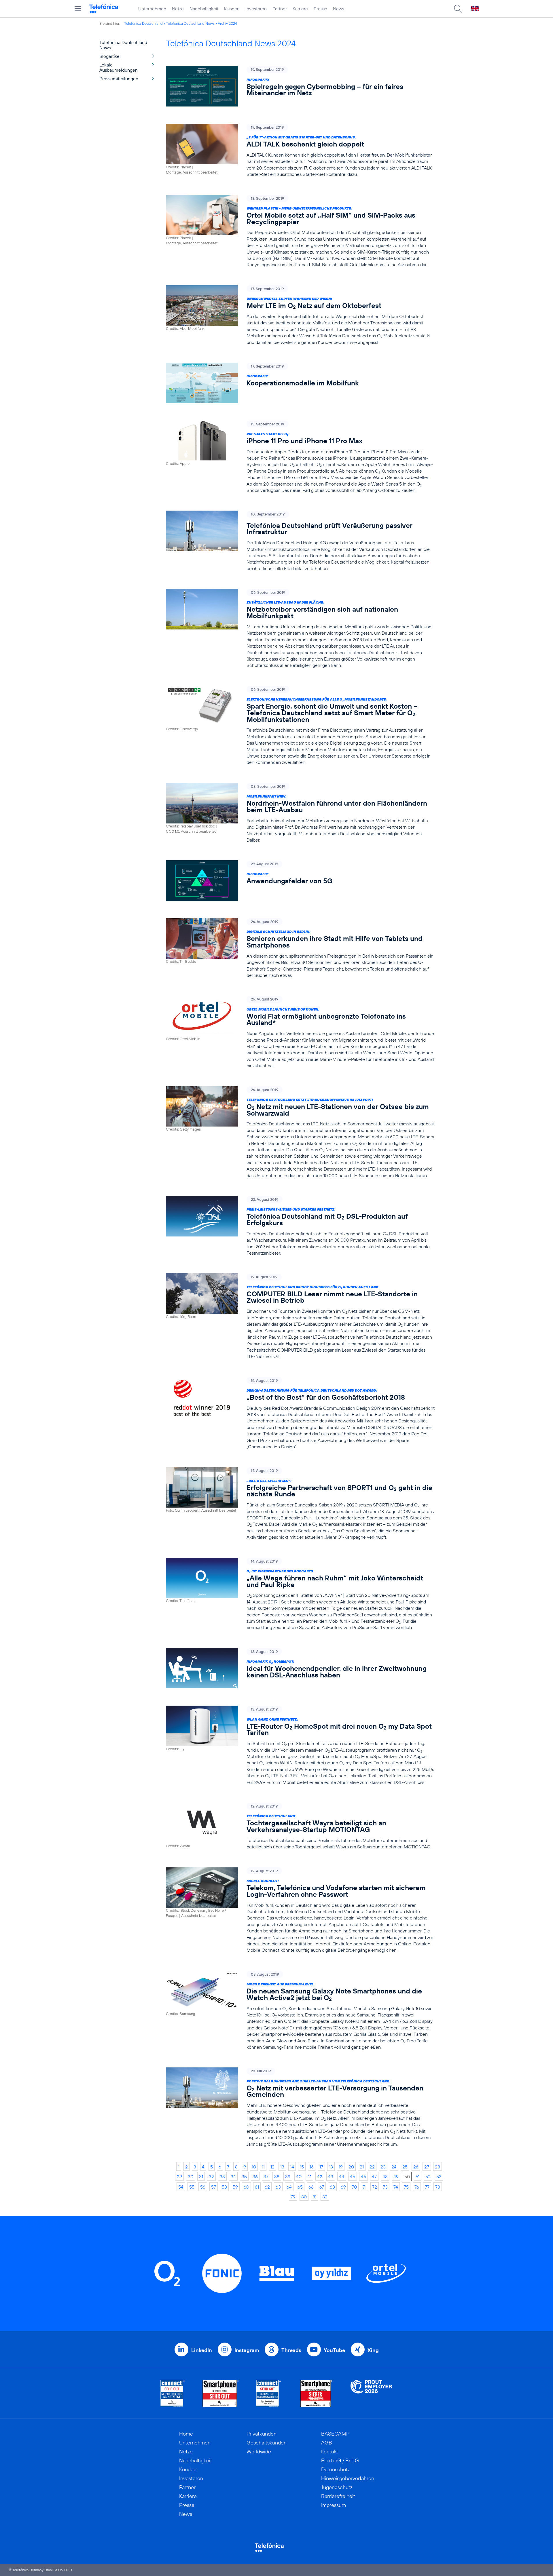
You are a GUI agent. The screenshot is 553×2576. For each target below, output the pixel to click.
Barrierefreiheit (338, 2496)
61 (257, 2187)
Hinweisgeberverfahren (348, 2478)
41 (309, 2177)
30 (191, 2177)
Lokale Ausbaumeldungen (119, 67)
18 (331, 2167)
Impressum (334, 2505)
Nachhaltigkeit (204, 9)
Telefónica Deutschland (143, 23)
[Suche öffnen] (458, 9)
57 (214, 2187)
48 (385, 2177)
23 (383, 2167)
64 (289, 2187)
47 (374, 2177)
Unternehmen (152, 9)
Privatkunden (262, 2434)
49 (396, 2177)
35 (244, 2177)
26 (416, 2167)
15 (302, 2167)
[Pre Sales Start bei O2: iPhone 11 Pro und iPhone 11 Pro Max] (300, 457)
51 (418, 2177)
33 (222, 2177)
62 (267, 2187)
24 (394, 2167)
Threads (291, 2350)
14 (292, 2167)
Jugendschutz (337, 2487)
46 (363, 2177)
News (339, 9)
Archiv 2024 (227, 23)
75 (406, 2187)
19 (341, 2167)
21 (362, 2167)
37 (266, 2177)
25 (405, 2167)
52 (428, 2177)
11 (263, 2167)
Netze (178, 9)
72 (375, 2187)
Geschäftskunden (267, 2443)
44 (342, 2177)
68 (332, 2187)
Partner (280, 9)
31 (201, 2177)
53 (439, 2177)
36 (255, 2177)
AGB (327, 2443)
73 (385, 2187)
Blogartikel (110, 56)
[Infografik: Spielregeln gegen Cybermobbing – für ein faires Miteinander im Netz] (300, 86)
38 (277, 2177)
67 (322, 2187)
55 (192, 2187)
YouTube (334, 2350)
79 (293, 2197)
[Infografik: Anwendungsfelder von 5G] (300, 881)
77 (427, 2187)
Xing (373, 2350)
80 (304, 2197)
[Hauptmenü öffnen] (78, 9)
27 (427, 2167)
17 (321, 2167)
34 (233, 2177)
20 (351, 2167)
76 (417, 2187)
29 (179, 2177)
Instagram (247, 2350)
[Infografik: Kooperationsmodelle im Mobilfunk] (300, 383)
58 (224, 2187)
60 (246, 2187)
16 (312, 2167)
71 (364, 2187)
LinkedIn (202, 2350)
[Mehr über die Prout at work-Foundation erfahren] (371, 2393)
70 (354, 2187)
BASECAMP (335, 2434)
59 (235, 2187)
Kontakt (330, 2452)
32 (211, 2177)
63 (278, 2187)
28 (438, 2167)
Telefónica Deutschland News (190, 23)
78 (438, 2187)
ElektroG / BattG (340, 2460)
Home (186, 2434)
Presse (320, 9)
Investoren (256, 9)
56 (203, 2187)
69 (343, 2187)
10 (254, 2167)
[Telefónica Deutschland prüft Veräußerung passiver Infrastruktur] (300, 541)
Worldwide (259, 2452)
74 (396, 2187)
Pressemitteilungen (119, 79)
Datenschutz (336, 2469)
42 (320, 2177)
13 (282, 2167)
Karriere (300, 9)
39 (288, 2177)
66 (311, 2187)
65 (300, 2187)
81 (315, 2197)
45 (353, 2177)
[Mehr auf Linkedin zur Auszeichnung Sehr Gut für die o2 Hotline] (269, 2393)
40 (299, 2177)
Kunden (232, 9)
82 (325, 2197)
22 (372, 2167)
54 (181, 2187)
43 (331, 2177)
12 (272, 2167)
